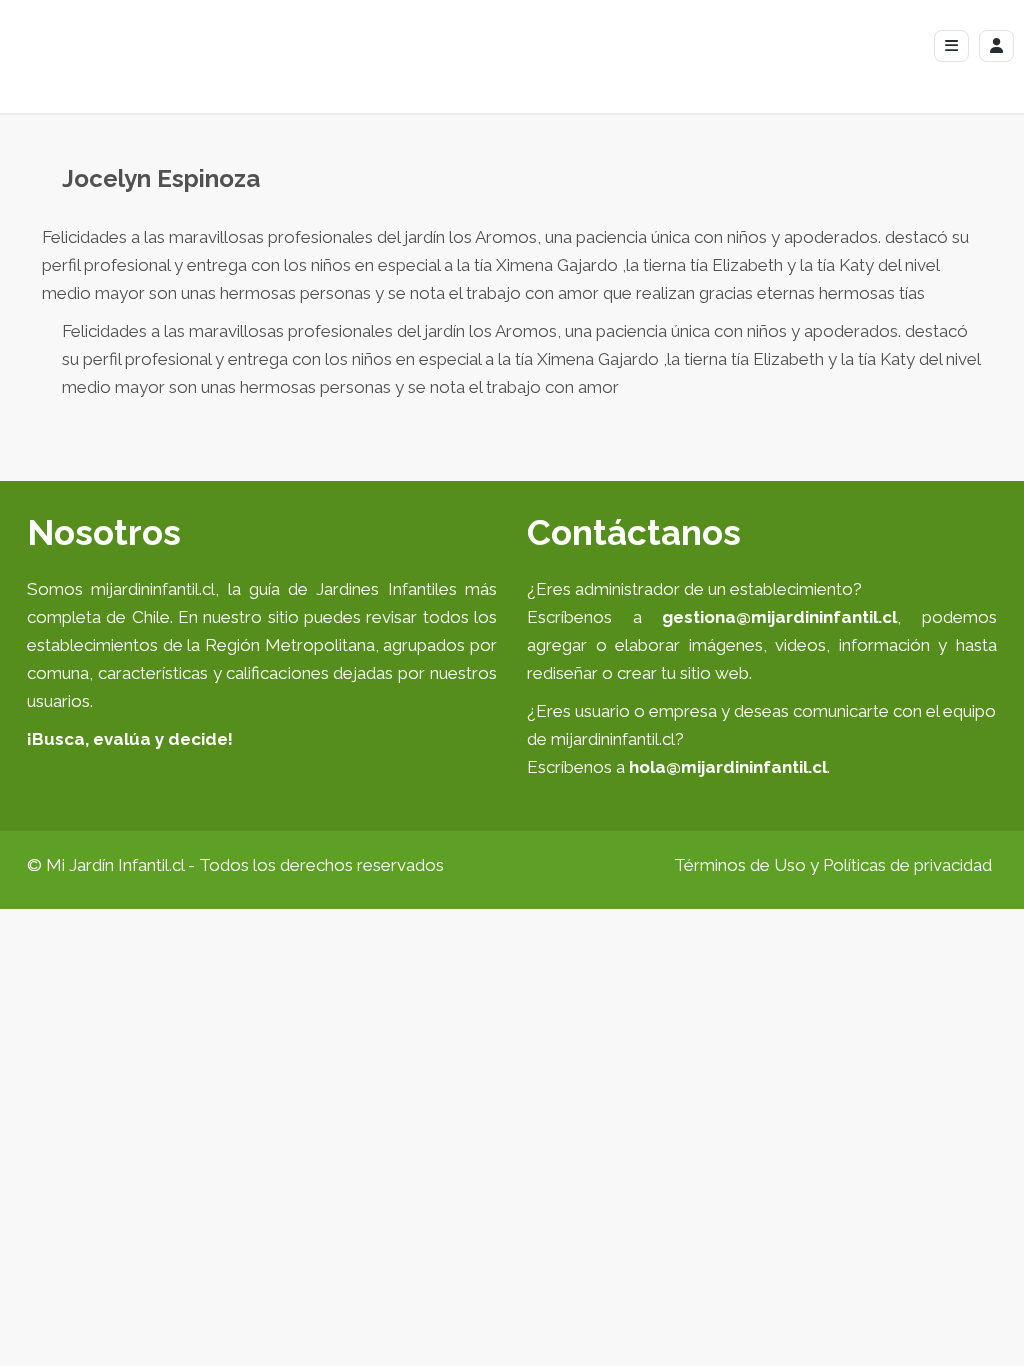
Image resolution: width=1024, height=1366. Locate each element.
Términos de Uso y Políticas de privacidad (833, 865)
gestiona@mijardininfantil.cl (779, 617)
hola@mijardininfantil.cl (728, 767)
